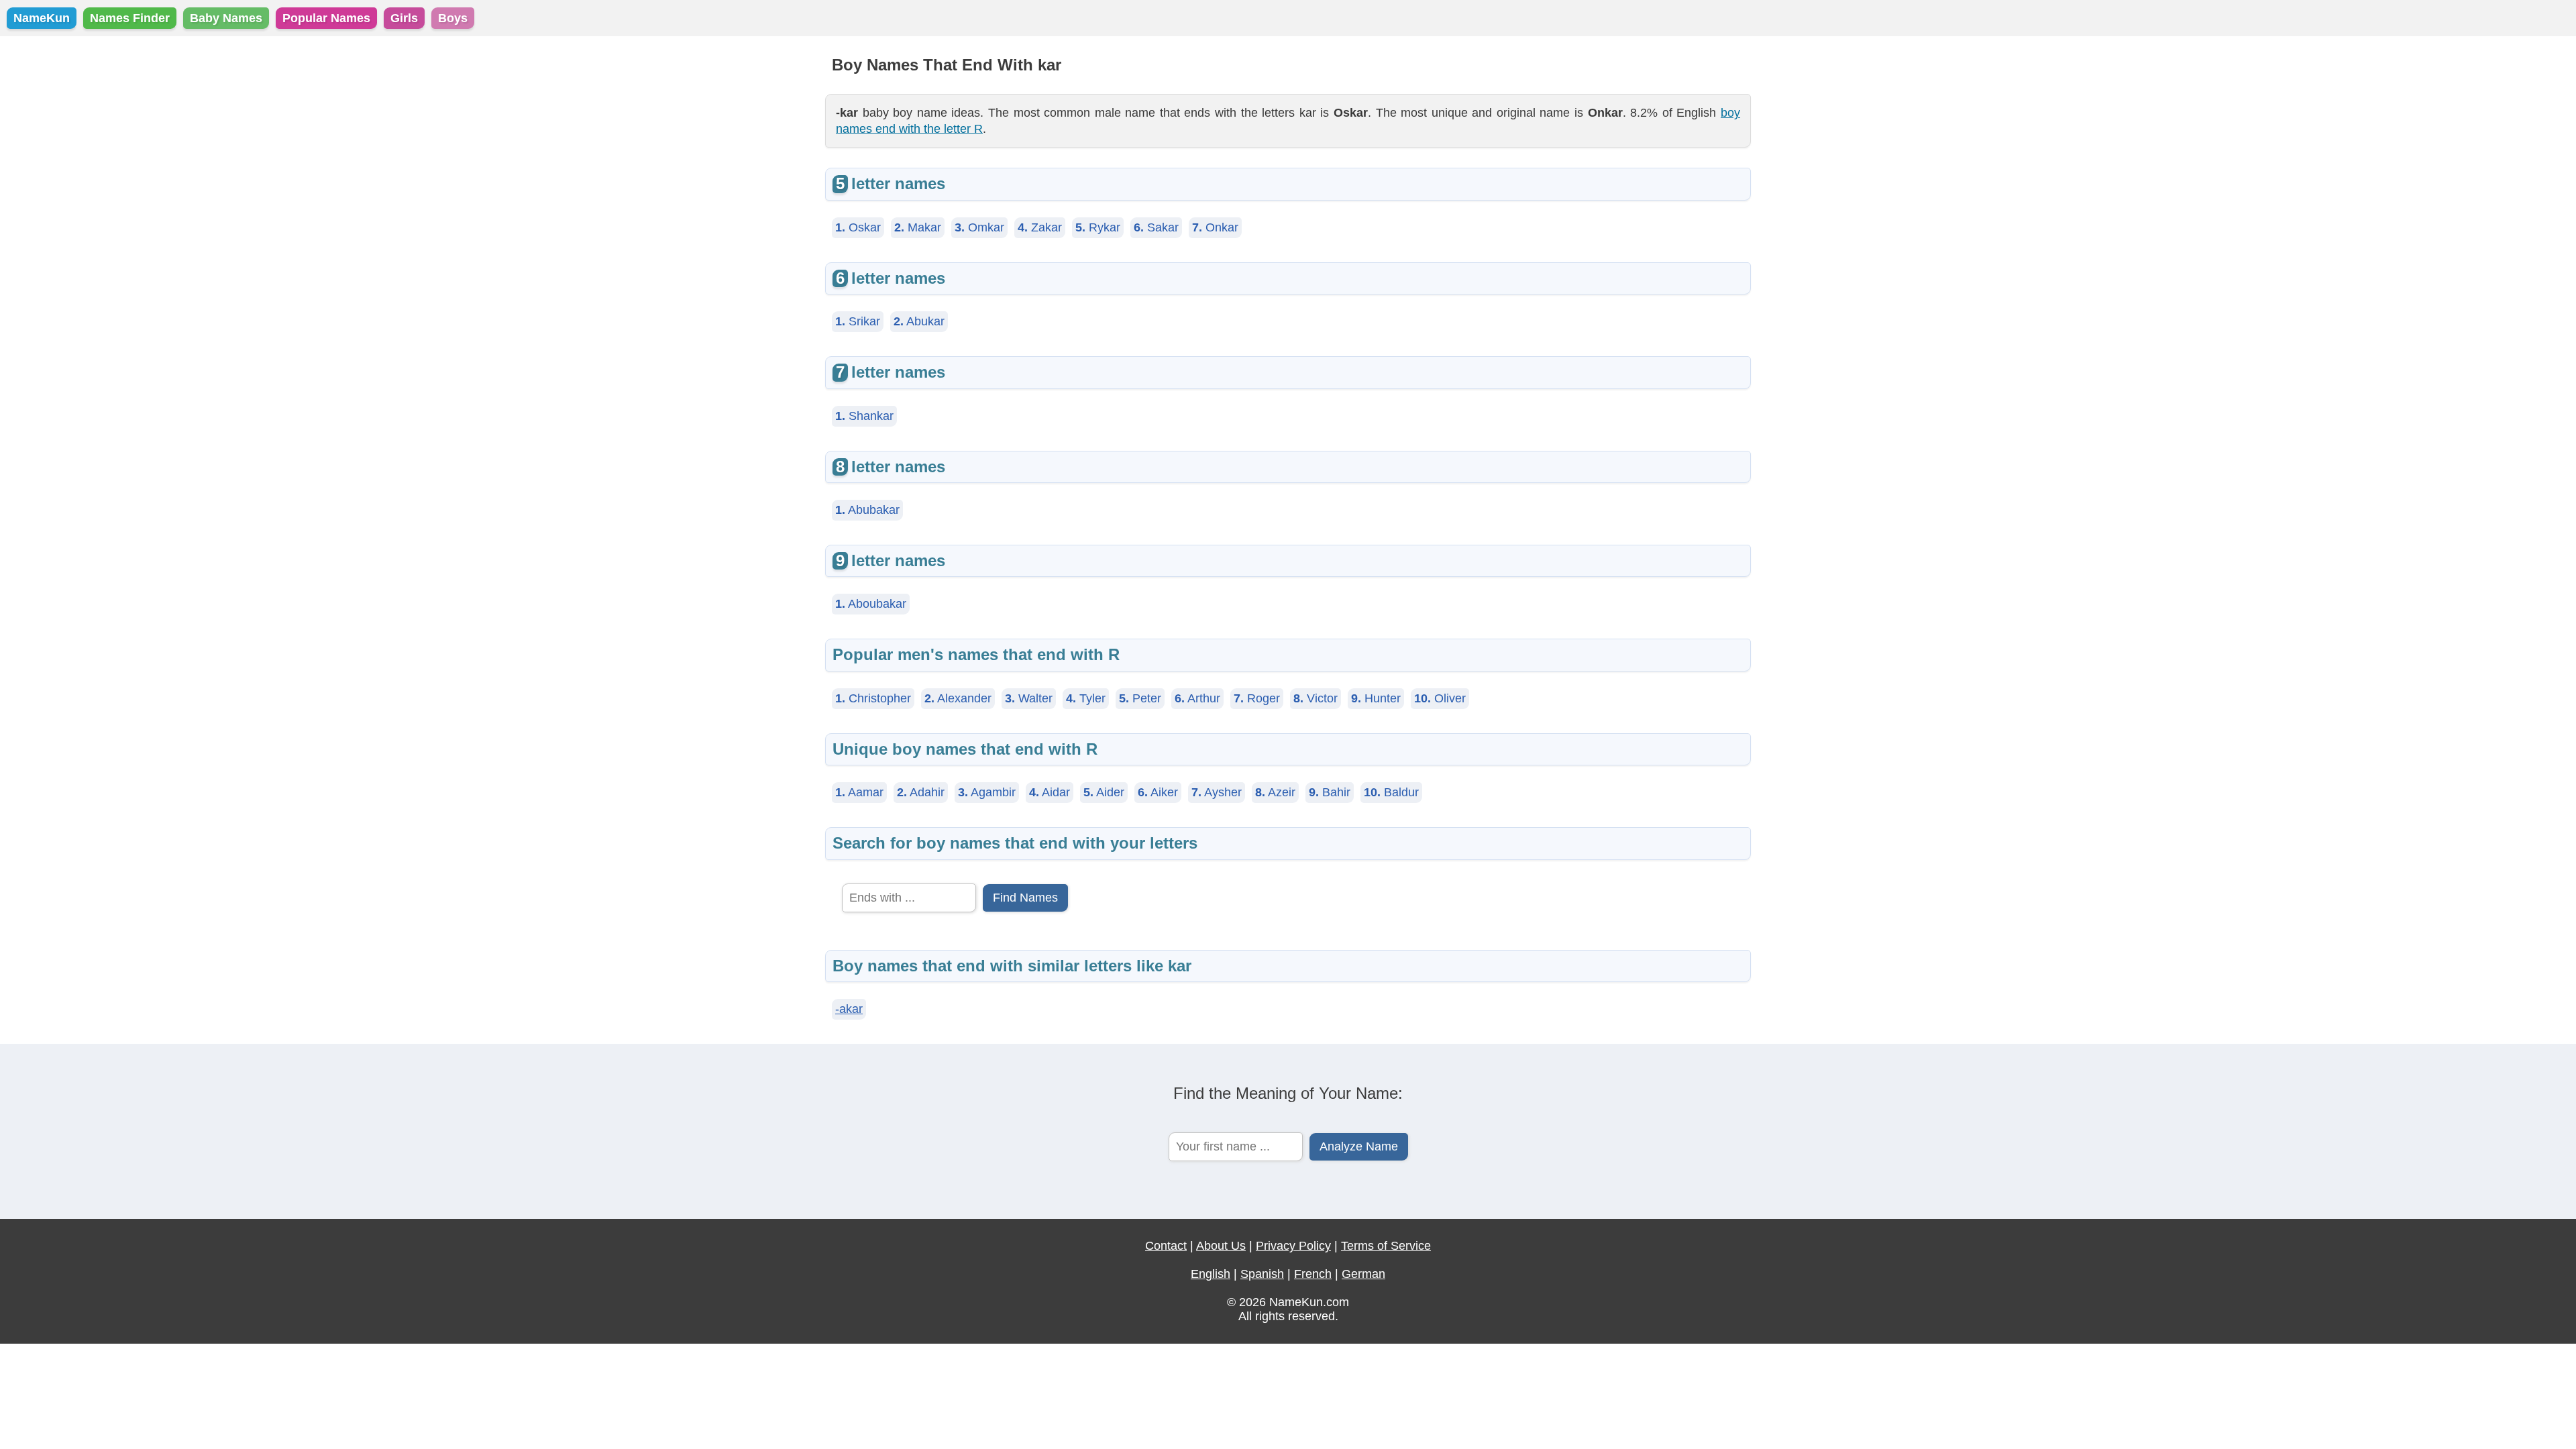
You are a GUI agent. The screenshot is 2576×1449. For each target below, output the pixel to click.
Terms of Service (1386, 1246)
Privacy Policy (1293, 1246)
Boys (453, 18)
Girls (404, 18)
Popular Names (326, 18)
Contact (1166, 1246)
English (1211, 1274)
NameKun (42, 18)
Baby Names (226, 18)
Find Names (1025, 898)
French (1313, 1274)
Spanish (1262, 1274)
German (1363, 1274)
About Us (1221, 1246)
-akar (849, 1009)
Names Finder (130, 18)
